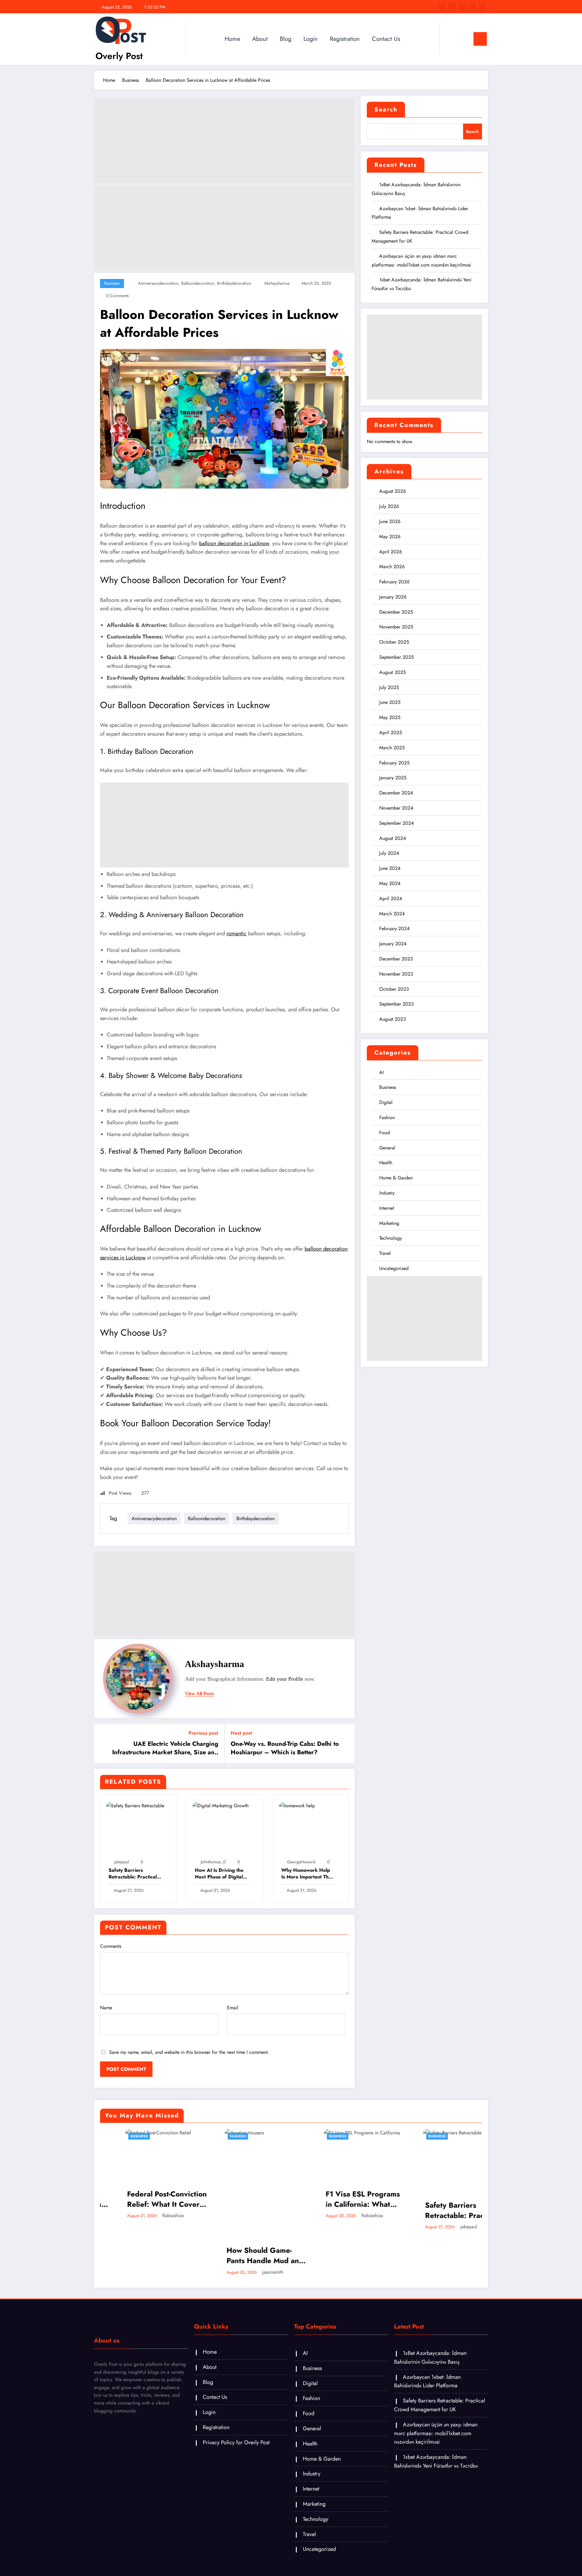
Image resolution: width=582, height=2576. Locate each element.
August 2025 (393, 672)
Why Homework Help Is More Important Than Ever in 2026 (308, 1874)
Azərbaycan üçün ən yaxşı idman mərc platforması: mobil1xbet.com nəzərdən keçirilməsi (436, 2433)
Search (386, 109)
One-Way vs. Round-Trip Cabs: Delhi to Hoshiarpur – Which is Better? (285, 1748)
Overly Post (119, 56)
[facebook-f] (442, 7)
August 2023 (393, 1019)
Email (233, 2008)
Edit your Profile (285, 1679)
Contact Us (386, 39)
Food (385, 1133)
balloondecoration (198, 283)
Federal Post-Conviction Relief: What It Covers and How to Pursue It (142, 2199)
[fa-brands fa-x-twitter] (452, 7)
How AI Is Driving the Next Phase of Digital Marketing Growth (219, 1874)
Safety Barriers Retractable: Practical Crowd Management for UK (135, 1874)
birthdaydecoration (234, 283)
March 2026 (392, 567)
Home (232, 39)
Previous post (203, 1733)
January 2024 (393, 944)
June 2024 (390, 868)
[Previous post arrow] (102, 1743)
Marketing (389, 1223)
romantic (236, 933)
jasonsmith (248, 2272)
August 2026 (393, 491)
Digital (386, 1102)
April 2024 (391, 898)
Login (311, 39)
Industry (387, 1193)
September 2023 (396, 1004)
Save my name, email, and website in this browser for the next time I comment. (189, 2052)
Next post (241, 1733)
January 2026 (393, 597)
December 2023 (396, 959)
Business (112, 283)
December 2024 (396, 793)
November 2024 (396, 808)
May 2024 (390, 883)
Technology (391, 1238)
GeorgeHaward (301, 1862)
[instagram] (472, 7)
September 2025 (396, 657)
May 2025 (390, 717)
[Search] (450, 39)
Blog (286, 39)
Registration (345, 39)
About (260, 39)
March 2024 (392, 914)
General (387, 1148)
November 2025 (396, 627)
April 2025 (391, 733)
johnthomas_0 (213, 1862)
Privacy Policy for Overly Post (236, 2442)
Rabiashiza (148, 2215)
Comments (111, 1946)
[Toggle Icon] (480, 39)
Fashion (387, 1117)
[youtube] (482, 7)
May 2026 (390, 537)
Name (106, 2008)
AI (381, 1072)
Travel (385, 1253)
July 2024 (389, 853)
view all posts (199, 1694)
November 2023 (396, 974)
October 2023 (394, 989)
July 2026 (389, 506)
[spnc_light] (461, 39)
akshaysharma (277, 283)
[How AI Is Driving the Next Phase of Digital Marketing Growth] (221, 1805)
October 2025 (394, 642)
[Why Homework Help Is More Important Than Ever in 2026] (297, 1805)
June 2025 (390, 702)
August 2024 (393, 838)
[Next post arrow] (346, 1743)
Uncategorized (394, 1268)
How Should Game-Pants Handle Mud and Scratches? (240, 2255)
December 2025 (396, 612)
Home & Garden (396, 1178)
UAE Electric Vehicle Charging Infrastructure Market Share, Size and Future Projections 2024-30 (165, 1748)
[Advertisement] (224, 141)
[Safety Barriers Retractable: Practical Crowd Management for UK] (135, 1805)
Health (386, 1163)
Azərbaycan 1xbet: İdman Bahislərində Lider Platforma (427, 2381)
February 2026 (394, 582)
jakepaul (122, 1862)
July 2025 (389, 687)
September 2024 (396, 823)
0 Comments (117, 296)
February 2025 (394, 763)
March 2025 (392, 748)
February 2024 (394, 928)
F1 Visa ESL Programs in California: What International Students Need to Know (338, 2199)
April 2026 (391, 552)
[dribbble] (462, 7)
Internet (387, 1208)
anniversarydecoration (158, 283)
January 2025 (393, 778)
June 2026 (390, 521)
